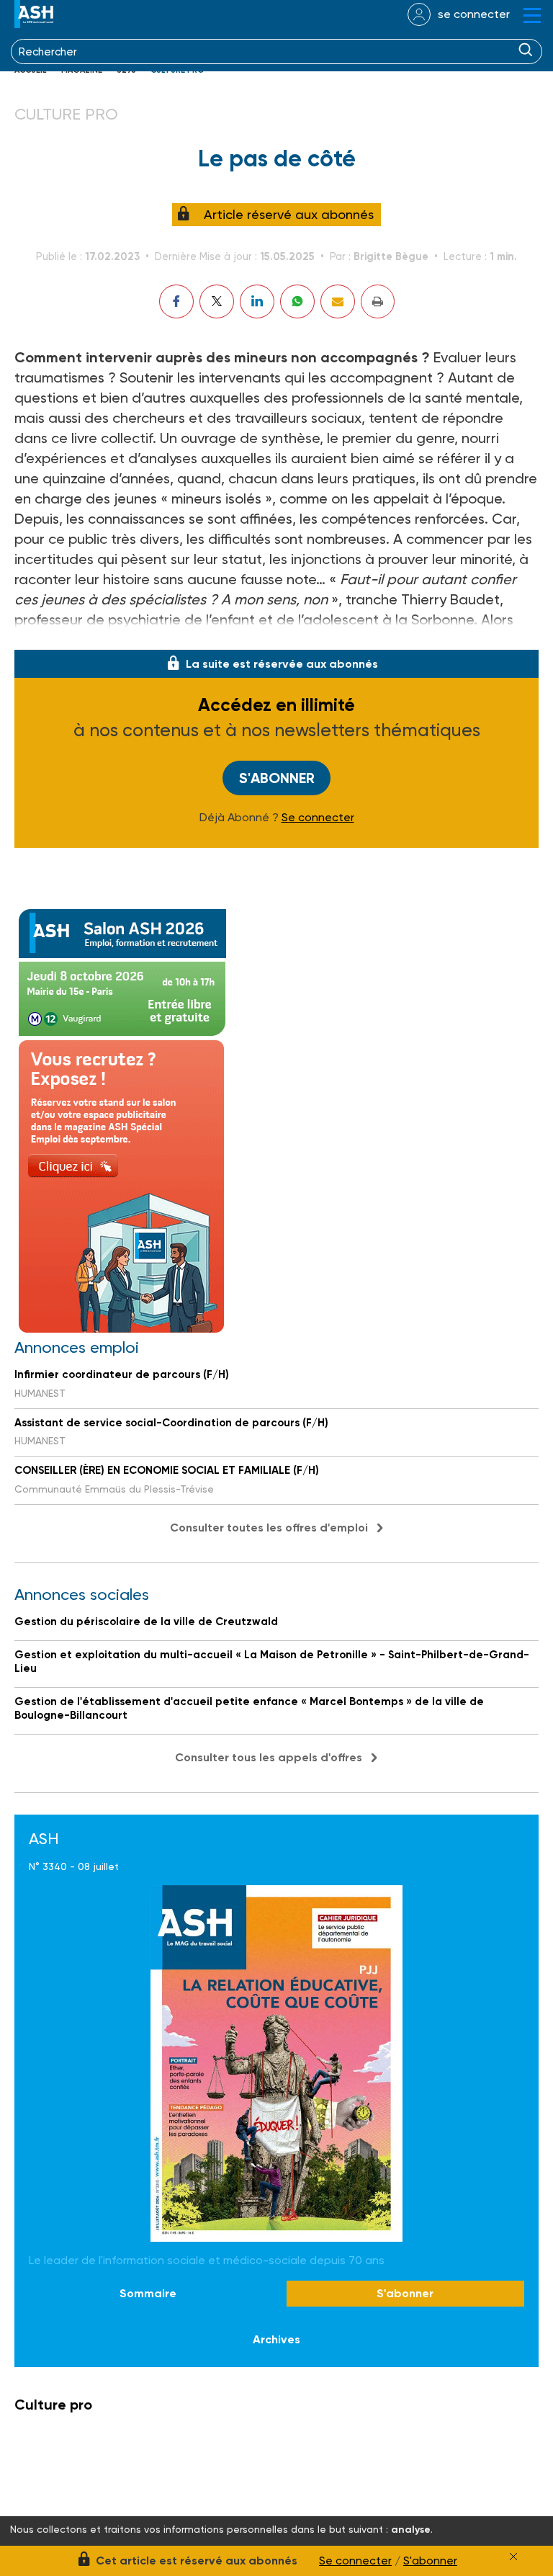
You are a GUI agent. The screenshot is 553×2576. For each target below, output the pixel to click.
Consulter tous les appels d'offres (269, 1757)
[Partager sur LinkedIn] (257, 301)
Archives (276, 2339)
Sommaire (148, 2293)
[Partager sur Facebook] (176, 301)
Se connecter (318, 818)
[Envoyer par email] (338, 301)
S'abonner (277, 778)
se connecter (474, 14)
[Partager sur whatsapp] (297, 301)
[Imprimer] (378, 301)
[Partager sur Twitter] (217, 301)
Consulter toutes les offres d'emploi (269, 1528)
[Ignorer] (513, 2557)
